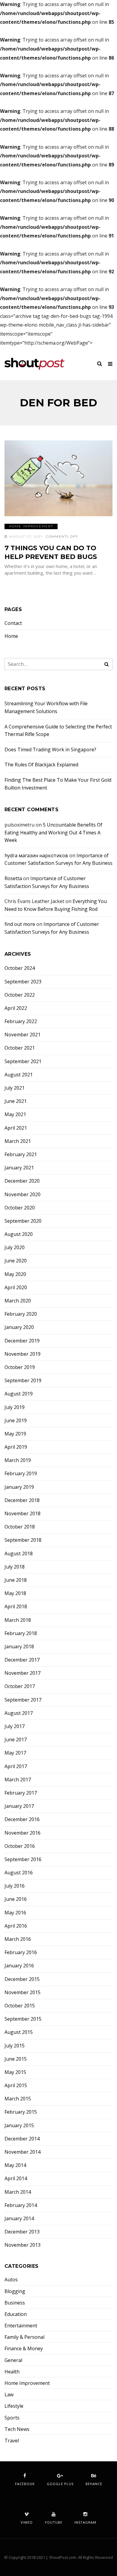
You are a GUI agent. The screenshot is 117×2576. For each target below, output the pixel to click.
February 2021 (21, 1155)
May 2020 (15, 1274)
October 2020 (20, 1208)
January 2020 (19, 1327)
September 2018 (23, 1540)
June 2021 (16, 1101)
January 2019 (19, 1487)
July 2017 (15, 1726)
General (13, 2360)
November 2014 (22, 2152)
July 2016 (15, 1886)
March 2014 (18, 2192)
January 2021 (19, 1168)
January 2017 (19, 1806)
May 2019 (15, 1434)
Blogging (15, 2291)
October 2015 (20, 2006)
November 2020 (22, 1195)
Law (9, 2395)
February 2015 (21, 2112)
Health (12, 2372)
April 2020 (16, 1288)
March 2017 (18, 1780)
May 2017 (15, 1753)
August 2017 (19, 1713)
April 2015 (16, 2086)
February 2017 (21, 1793)
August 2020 (19, 1234)
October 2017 (20, 1686)
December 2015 (22, 1979)
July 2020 (15, 1248)
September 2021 (23, 1061)
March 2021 (18, 1141)
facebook (25, 2484)
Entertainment (21, 2326)
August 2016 (19, 1873)
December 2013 (22, 2232)
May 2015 (15, 2072)
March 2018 (18, 1620)
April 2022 (16, 1008)
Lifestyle (14, 2406)
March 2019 (18, 1460)
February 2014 (21, 2205)
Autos (11, 2280)
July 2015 (15, 2046)
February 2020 (21, 1314)
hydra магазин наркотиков (36, 855)
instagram (85, 2522)
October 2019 (20, 1367)
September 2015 (23, 2019)
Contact (13, 623)
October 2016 (20, 1846)
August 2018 (19, 1554)
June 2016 (16, 1899)
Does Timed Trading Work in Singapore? (50, 750)
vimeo (27, 2522)
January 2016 (19, 1966)
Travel (12, 2441)
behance (94, 2484)
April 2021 (16, 1128)
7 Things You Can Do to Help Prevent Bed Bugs (51, 552)
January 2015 (19, 2126)
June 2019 (16, 1421)
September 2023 (23, 982)
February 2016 (21, 1952)
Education (16, 2314)
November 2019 (22, 1354)
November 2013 (22, 2245)
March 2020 (18, 1301)
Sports (12, 2418)
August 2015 (19, 2032)
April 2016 (16, 1926)
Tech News (17, 2429)
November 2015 (22, 1993)
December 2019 (22, 1341)
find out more (20, 924)
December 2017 (22, 1660)
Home (11, 636)
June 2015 (16, 2059)
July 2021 (15, 1088)
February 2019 (21, 1474)
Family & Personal (24, 2337)
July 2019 (15, 1407)
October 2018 (20, 1527)
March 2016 (18, 1939)
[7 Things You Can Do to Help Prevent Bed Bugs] (58, 478)
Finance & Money (24, 2349)
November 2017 (22, 1673)
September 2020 (23, 1221)
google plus (60, 2484)
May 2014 (15, 2165)
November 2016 (22, 1833)
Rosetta (13, 878)
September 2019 (23, 1381)
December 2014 (22, 2139)
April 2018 (16, 1607)
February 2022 (21, 1021)
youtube (54, 2522)
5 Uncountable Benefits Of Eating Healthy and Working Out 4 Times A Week (53, 832)
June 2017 (16, 1740)
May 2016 (15, 1913)
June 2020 (16, 1261)
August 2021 (19, 1075)
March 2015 (18, 2099)
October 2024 (20, 968)
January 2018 (19, 1647)
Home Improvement (31, 526)
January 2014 (19, 2219)
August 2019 (19, 1394)
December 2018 (22, 1500)
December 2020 (22, 1181)
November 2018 (22, 1514)
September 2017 (23, 1700)
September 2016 (23, 1859)
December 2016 (22, 1819)
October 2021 (20, 1048)
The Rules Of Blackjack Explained (41, 765)
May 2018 (15, 1593)
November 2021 (22, 1035)
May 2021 (15, 1114)
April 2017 (16, 1766)
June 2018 (16, 1580)
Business (15, 2303)
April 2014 (16, 2179)
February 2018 (21, 1633)
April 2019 (16, 1447)
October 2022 (20, 995)
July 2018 (15, 1567)
